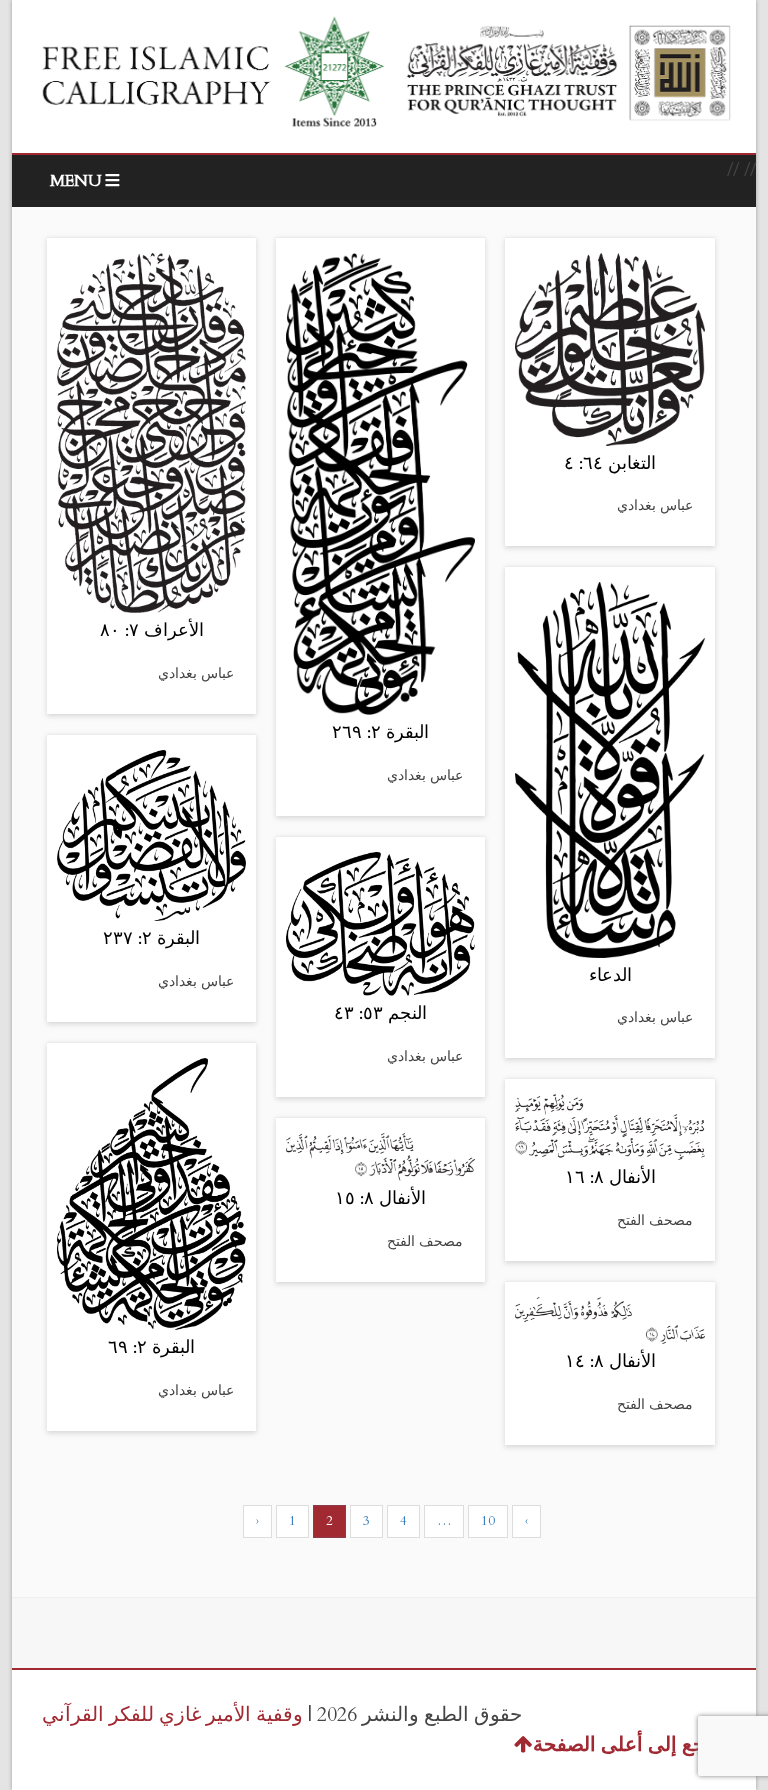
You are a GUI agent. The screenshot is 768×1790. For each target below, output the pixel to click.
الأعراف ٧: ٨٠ (152, 630)
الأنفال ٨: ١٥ (380, 1198)
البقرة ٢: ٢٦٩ (380, 732)
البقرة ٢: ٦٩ (151, 1347)
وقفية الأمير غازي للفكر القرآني (172, 1714)
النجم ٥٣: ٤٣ (380, 1013)
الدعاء (610, 975)
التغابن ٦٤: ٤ (610, 463)
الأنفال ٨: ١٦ (610, 1177)
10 (488, 1521)
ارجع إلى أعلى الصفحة (627, 1744)
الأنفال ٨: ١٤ (610, 1361)
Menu (76, 181)
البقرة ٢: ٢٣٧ (151, 938)
